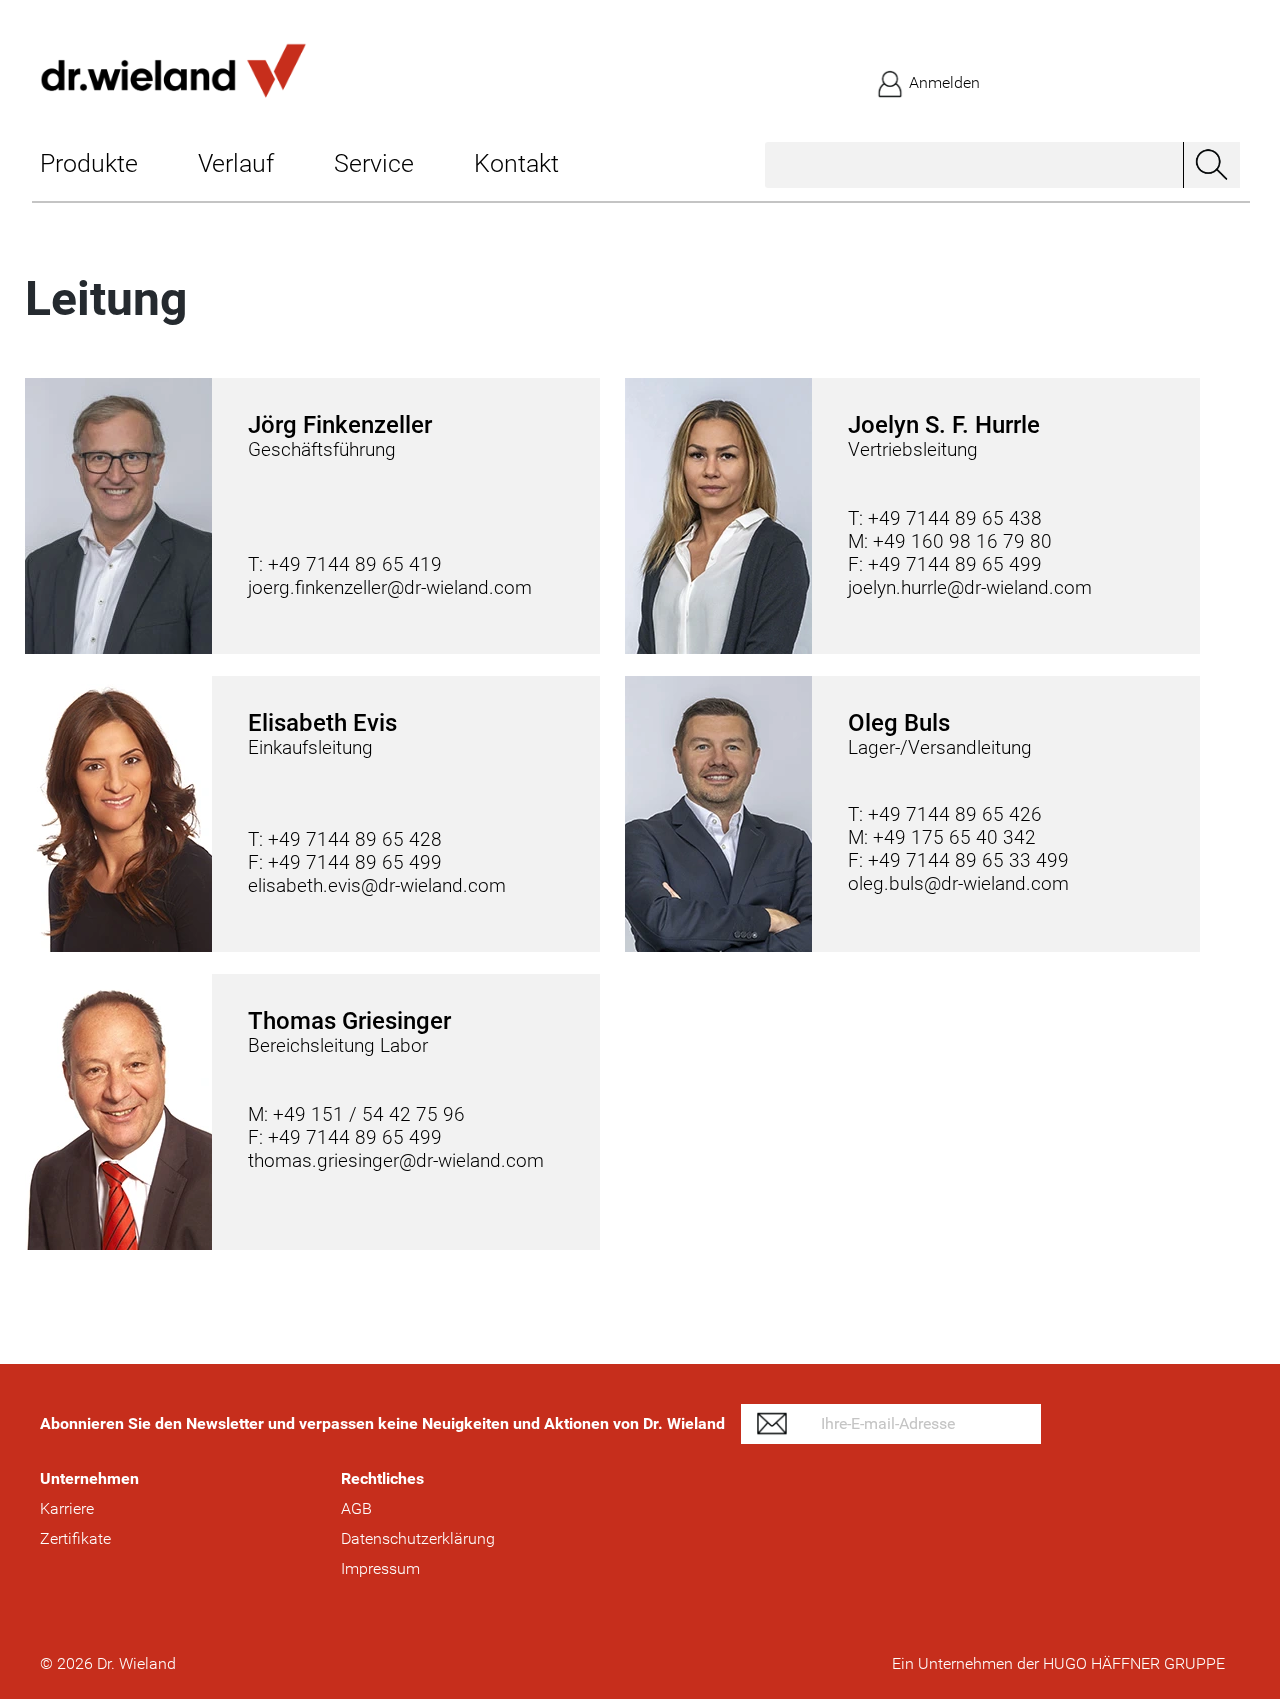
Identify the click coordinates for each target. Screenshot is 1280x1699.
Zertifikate (75, 1538)
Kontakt (516, 163)
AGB (356, 1508)
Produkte (89, 163)
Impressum (380, 1568)
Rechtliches (382, 1478)
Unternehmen (89, 1478)
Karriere (67, 1508)
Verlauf (236, 163)
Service (374, 163)
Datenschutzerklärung (418, 1538)
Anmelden (942, 82)
